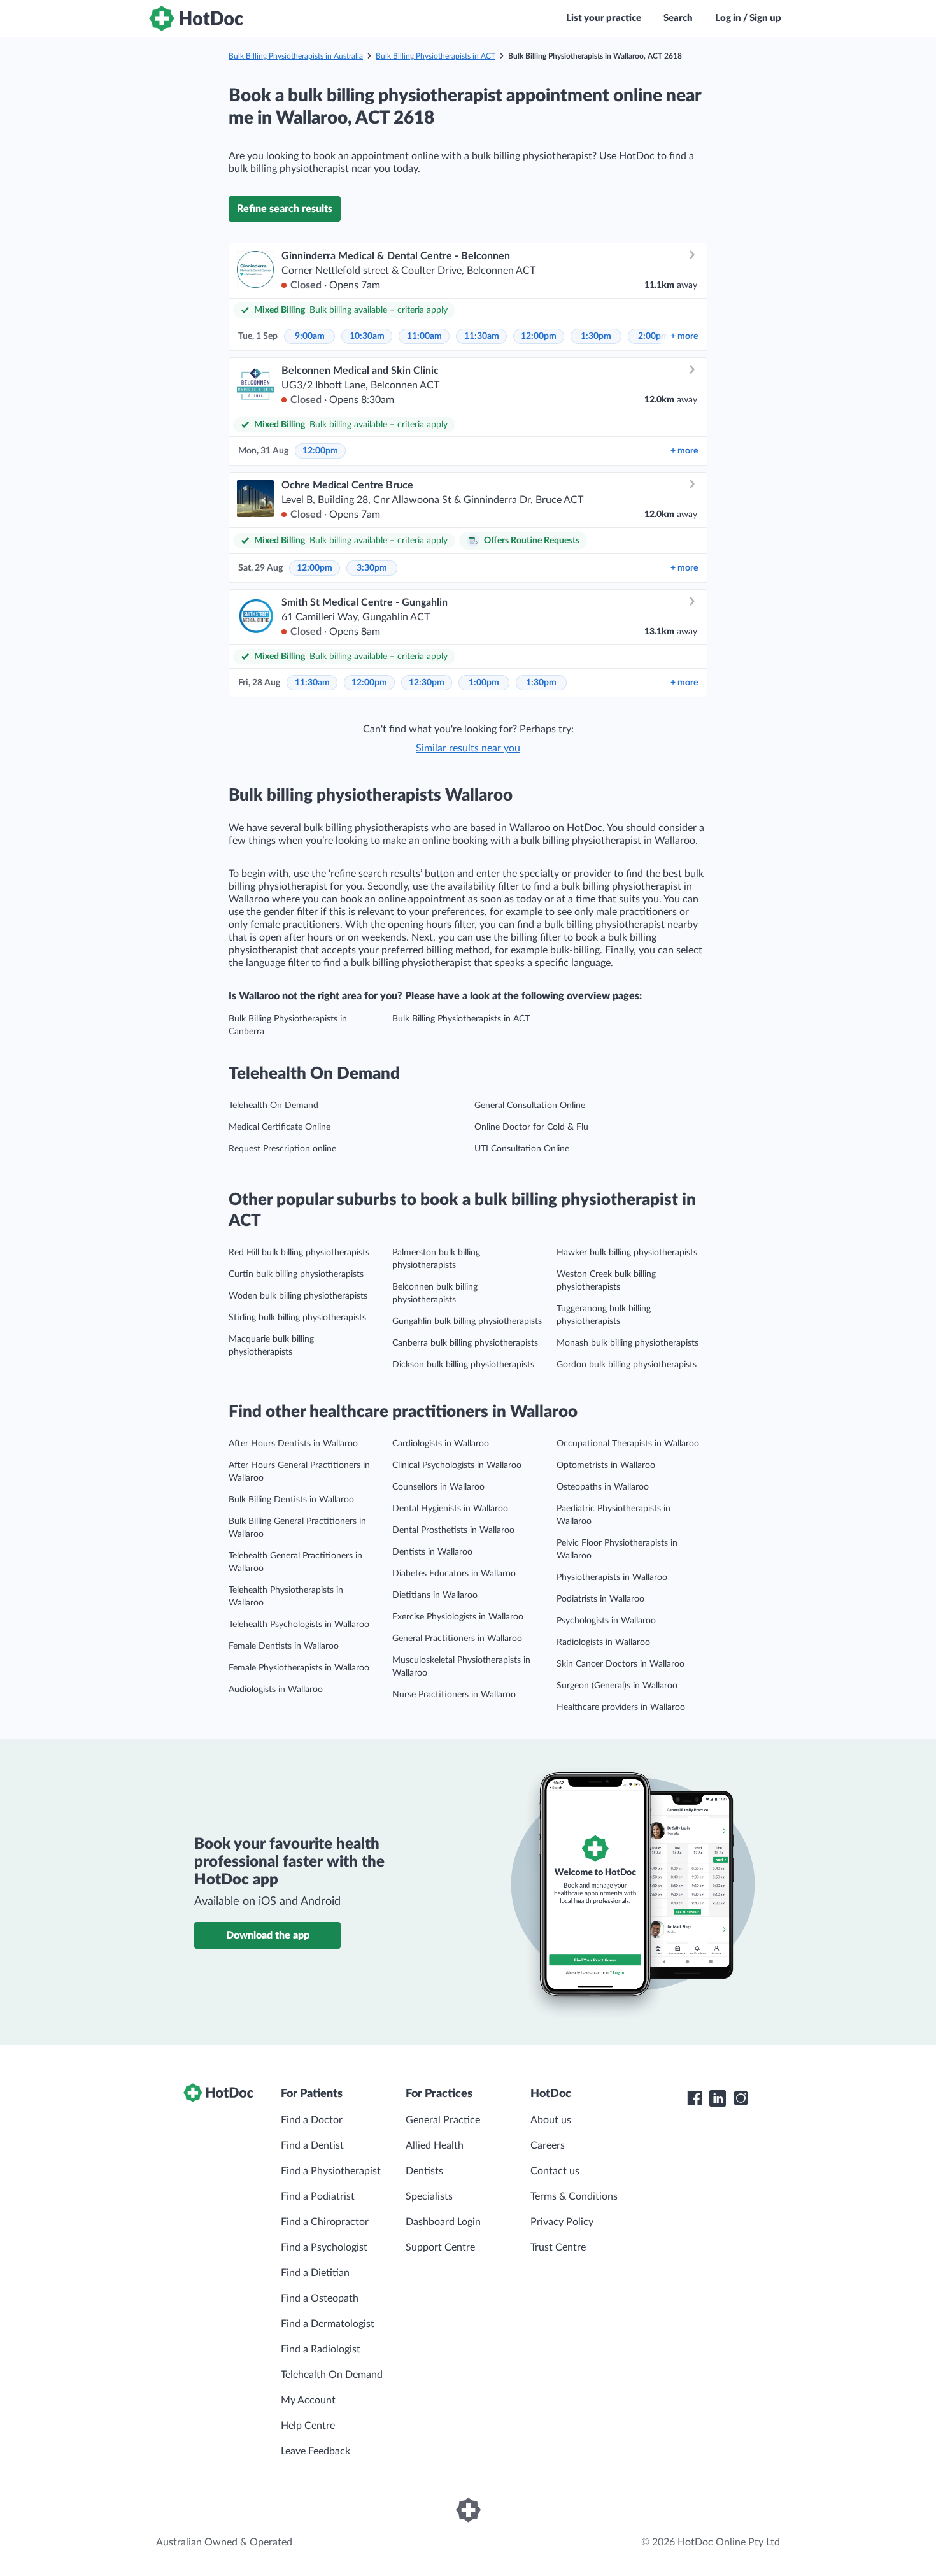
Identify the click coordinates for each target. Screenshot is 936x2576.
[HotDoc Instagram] (741, 2098)
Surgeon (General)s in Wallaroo (617, 1686)
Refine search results (285, 209)
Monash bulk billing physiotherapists (628, 1343)
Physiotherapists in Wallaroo (612, 1577)
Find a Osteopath (320, 2298)
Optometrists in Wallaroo (606, 1465)
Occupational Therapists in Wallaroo (628, 1444)
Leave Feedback (316, 2451)
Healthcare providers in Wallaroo (621, 1707)
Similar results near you (468, 748)
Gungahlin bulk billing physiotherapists (467, 1321)
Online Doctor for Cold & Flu (531, 1127)
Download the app (268, 1935)
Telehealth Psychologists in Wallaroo (299, 1625)
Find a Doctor (312, 2120)
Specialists (429, 2196)
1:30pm (596, 336)
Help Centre (308, 2426)
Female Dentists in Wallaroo (284, 1646)
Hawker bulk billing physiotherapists (627, 1253)
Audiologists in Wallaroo (276, 1690)
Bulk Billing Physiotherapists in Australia (296, 56)
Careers (548, 2145)
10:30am (367, 336)
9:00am (310, 336)
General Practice (443, 2120)
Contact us (555, 2171)
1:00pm (484, 683)
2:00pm (653, 336)
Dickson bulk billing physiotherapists (463, 1365)
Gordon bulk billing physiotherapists (627, 1365)
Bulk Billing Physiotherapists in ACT (436, 56)
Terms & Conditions (574, 2196)
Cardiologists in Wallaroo (441, 1444)
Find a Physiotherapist (331, 2171)
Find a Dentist (312, 2145)
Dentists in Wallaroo (432, 1552)
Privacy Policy (562, 2222)
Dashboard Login (443, 2222)
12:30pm (427, 683)
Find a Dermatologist (328, 2324)
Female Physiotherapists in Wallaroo (299, 1668)
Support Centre (440, 2247)
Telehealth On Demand (273, 1106)
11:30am (482, 336)
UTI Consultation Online (522, 1149)
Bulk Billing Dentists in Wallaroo (291, 1500)
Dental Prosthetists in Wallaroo (453, 1530)
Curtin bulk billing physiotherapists (296, 1274)
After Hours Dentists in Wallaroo (293, 1444)
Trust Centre (558, 2247)
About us (551, 2120)
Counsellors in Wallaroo (438, 1487)
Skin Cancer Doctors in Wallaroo (620, 1664)
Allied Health (435, 2145)
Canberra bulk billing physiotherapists (465, 1343)
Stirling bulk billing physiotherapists (297, 1318)
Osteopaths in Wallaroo (603, 1487)
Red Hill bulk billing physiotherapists (299, 1253)
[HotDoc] (196, 18)
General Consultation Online (530, 1106)
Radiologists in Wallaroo (603, 1642)
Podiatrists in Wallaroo (600, 1599)
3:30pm (372, 568)
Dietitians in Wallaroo (435, 1595)
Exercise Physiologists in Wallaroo (458, 1617)
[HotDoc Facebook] (695, 2098)
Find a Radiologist (321, 2349)
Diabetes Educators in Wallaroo (454, 1574)
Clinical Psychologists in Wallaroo (457, 1465)
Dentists (424, 2171)
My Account (308, 2400)
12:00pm (539, 336)
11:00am (424, 336)
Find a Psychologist (324, 2247)
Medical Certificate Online (280, 1127)
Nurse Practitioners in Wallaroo (454, 1695)
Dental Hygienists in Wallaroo (450, 1509)
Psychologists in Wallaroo (606, 1621)
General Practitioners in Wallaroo (457, 1639)
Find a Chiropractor (325, 2222)
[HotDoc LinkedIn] (718, 2098)
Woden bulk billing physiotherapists (298, 1296)
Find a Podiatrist (318, 2196)
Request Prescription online (282, 1149)
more (684, 336)
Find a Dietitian (315, 2273)
